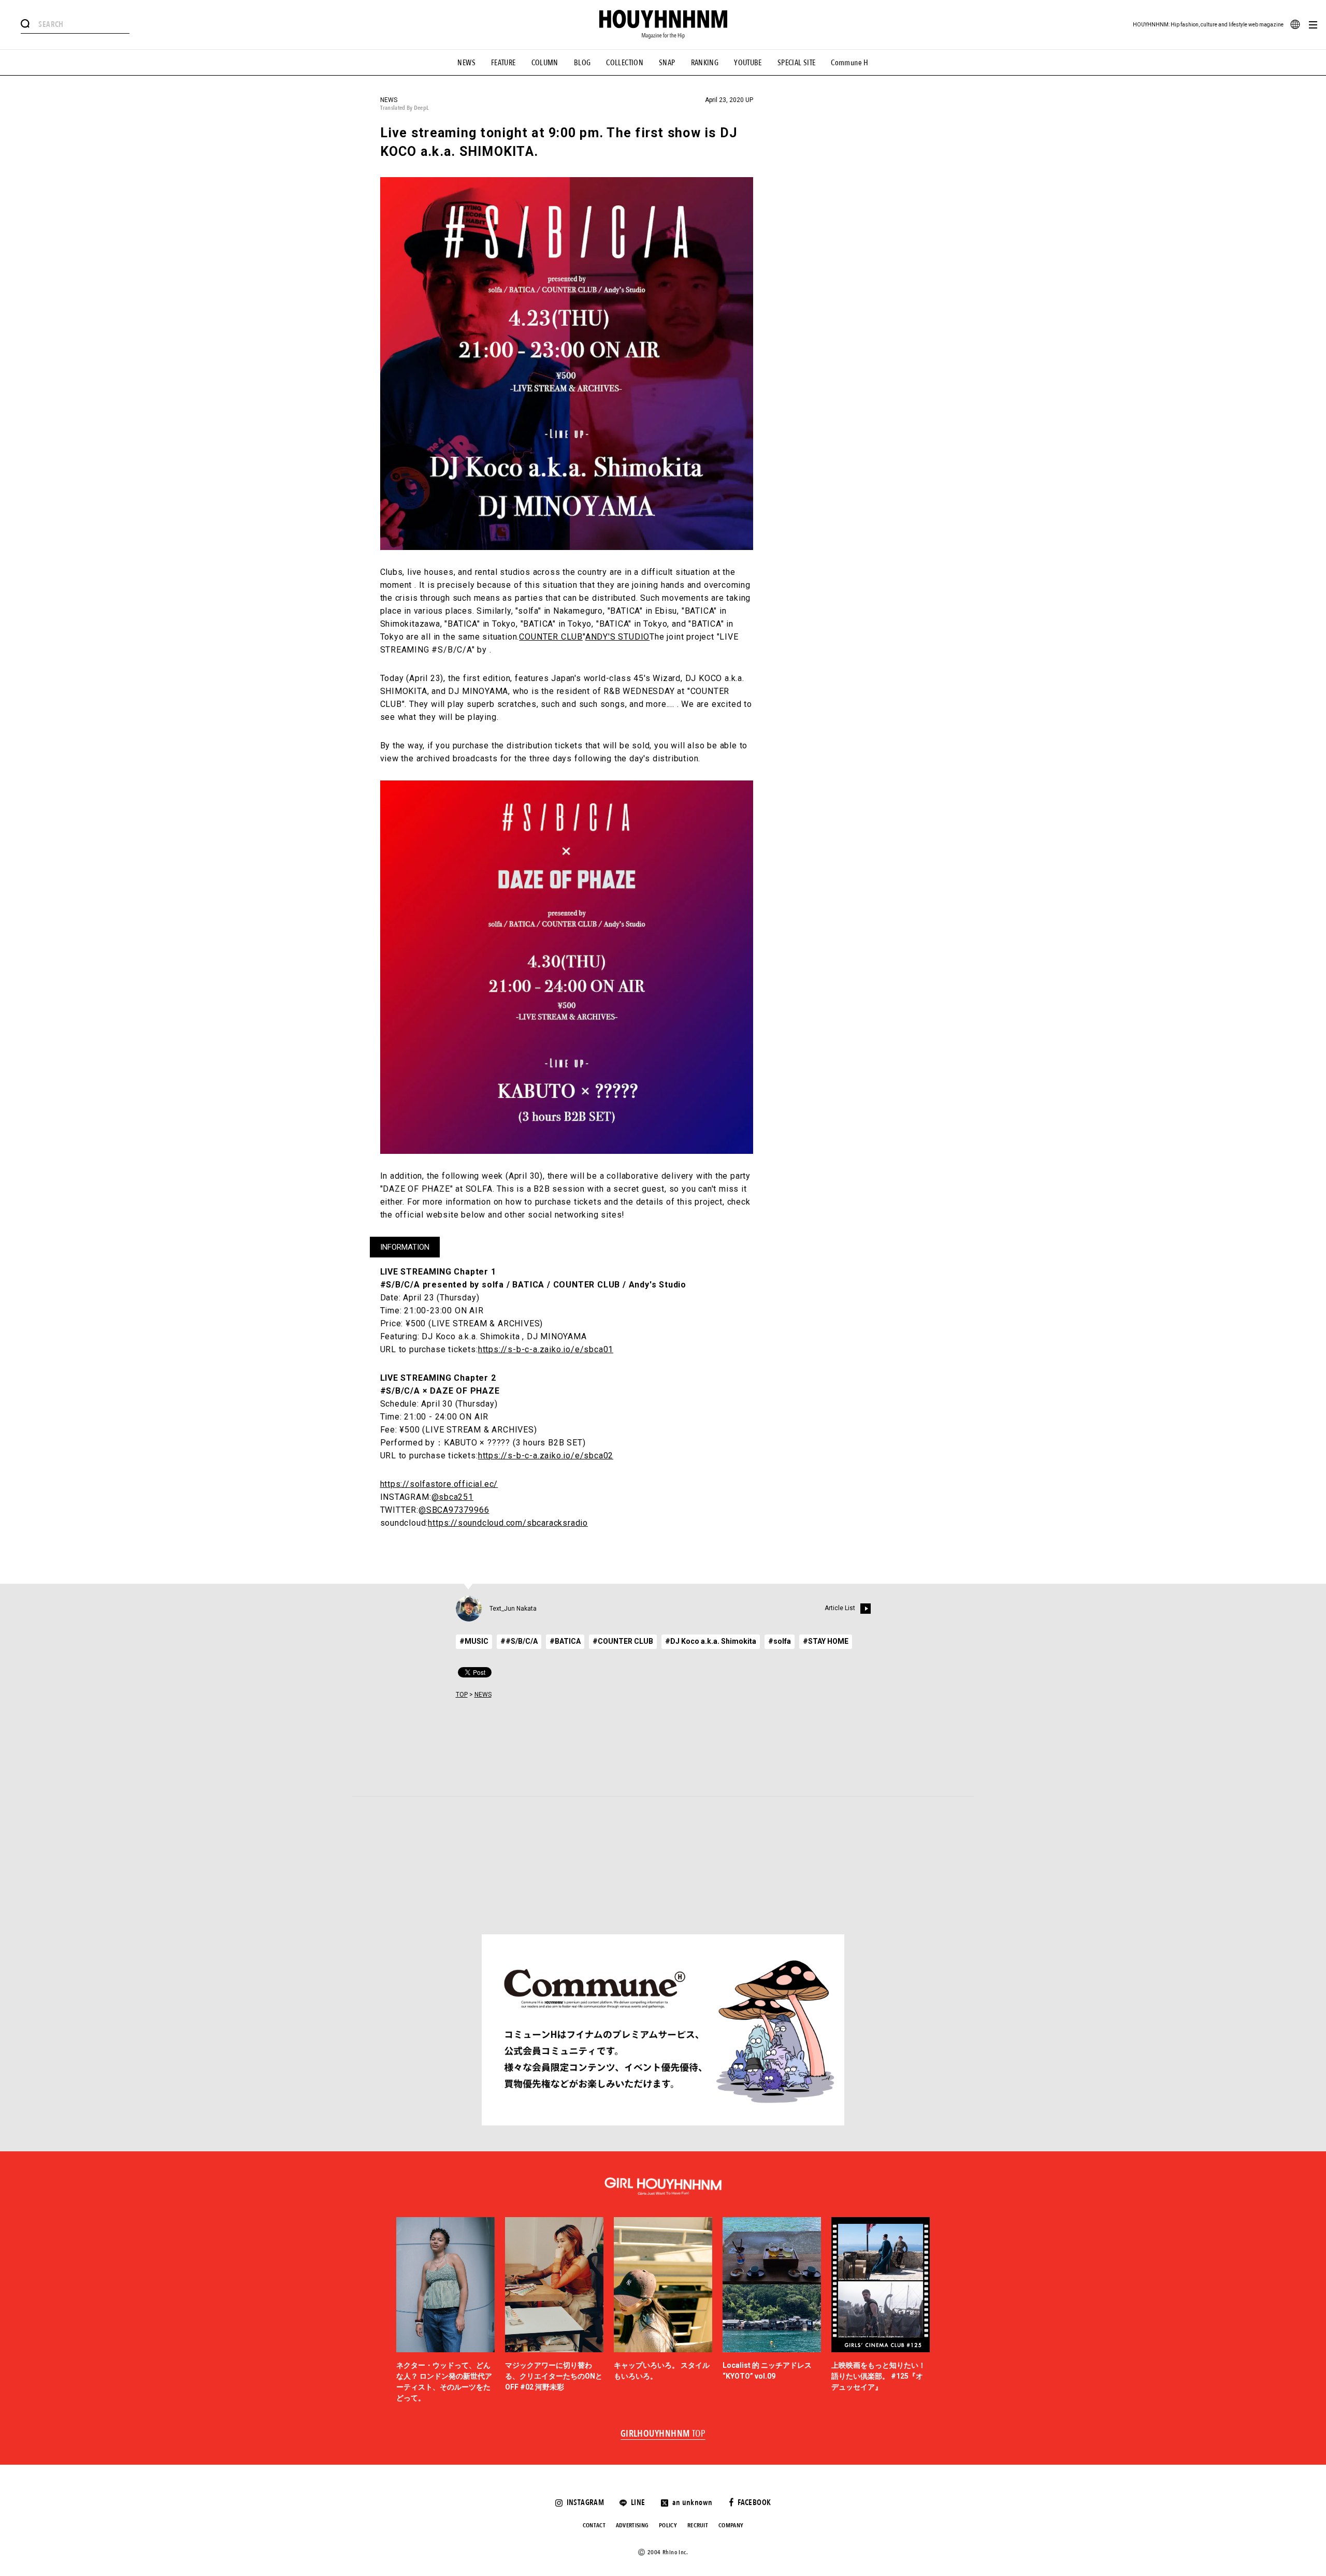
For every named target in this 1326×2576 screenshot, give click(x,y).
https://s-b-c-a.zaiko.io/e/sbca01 (546, 1349)
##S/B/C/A (519, 1641)
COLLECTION (625, 63)
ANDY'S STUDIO (617, 637)
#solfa (780, 1641)
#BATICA (565, 1641)
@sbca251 (452, 1497)
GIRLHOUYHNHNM (663, 2434)
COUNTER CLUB (551, 637)
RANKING (705, 63)
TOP (462, 1695)
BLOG (582, 63)
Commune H (849, 63)
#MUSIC (474, 1641)
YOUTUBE (748, 63)
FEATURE (503, 63)
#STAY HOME (826, 1641)
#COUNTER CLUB (623, 1641)
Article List (840, 1608)
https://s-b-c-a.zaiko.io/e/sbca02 (546, 1456)
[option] (445, 2311)
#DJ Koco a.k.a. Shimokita (711, 1641)
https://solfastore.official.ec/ (439, 1484)
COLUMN (545, 63)
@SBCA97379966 (454, 1510)
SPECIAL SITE (797, 63)
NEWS (466, 63)
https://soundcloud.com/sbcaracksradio (508, 1523)
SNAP (667, 63)
